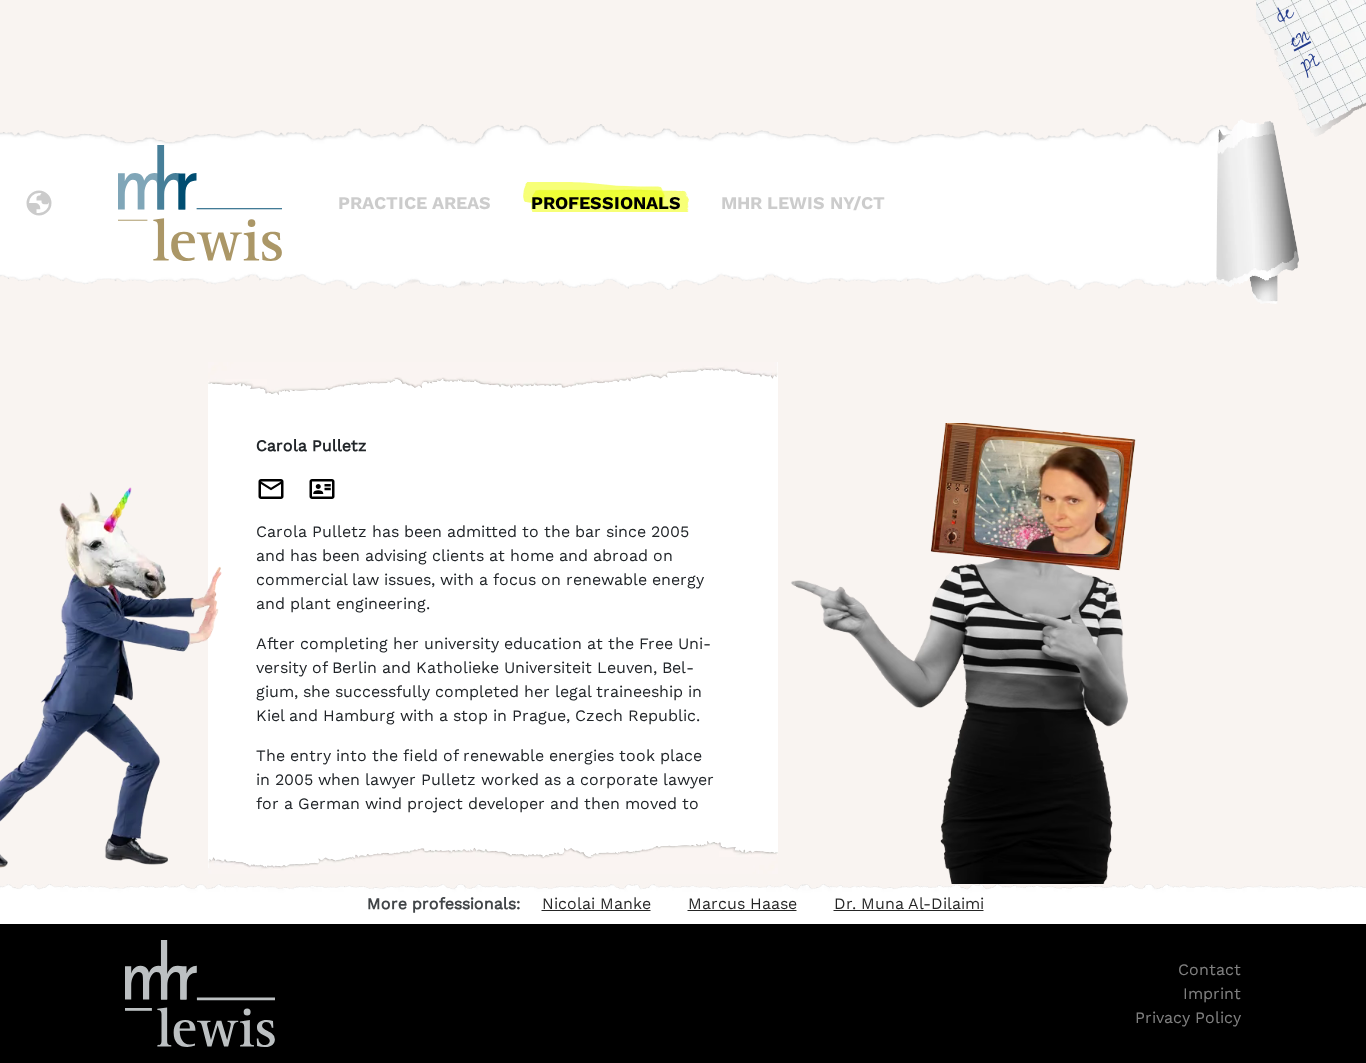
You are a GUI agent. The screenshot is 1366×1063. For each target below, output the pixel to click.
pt (1311, 65)
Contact (1209, 969)
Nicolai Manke (596, 903)
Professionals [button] (606, 202)
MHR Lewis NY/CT (803, 202)
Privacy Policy (1188, 1017)
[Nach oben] (1338, 864)
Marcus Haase (742, 903)
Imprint (1212, 993)
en (1299, 40)
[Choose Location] (39, 203)
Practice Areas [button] (414, 202)
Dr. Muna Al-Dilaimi (909, 903)
